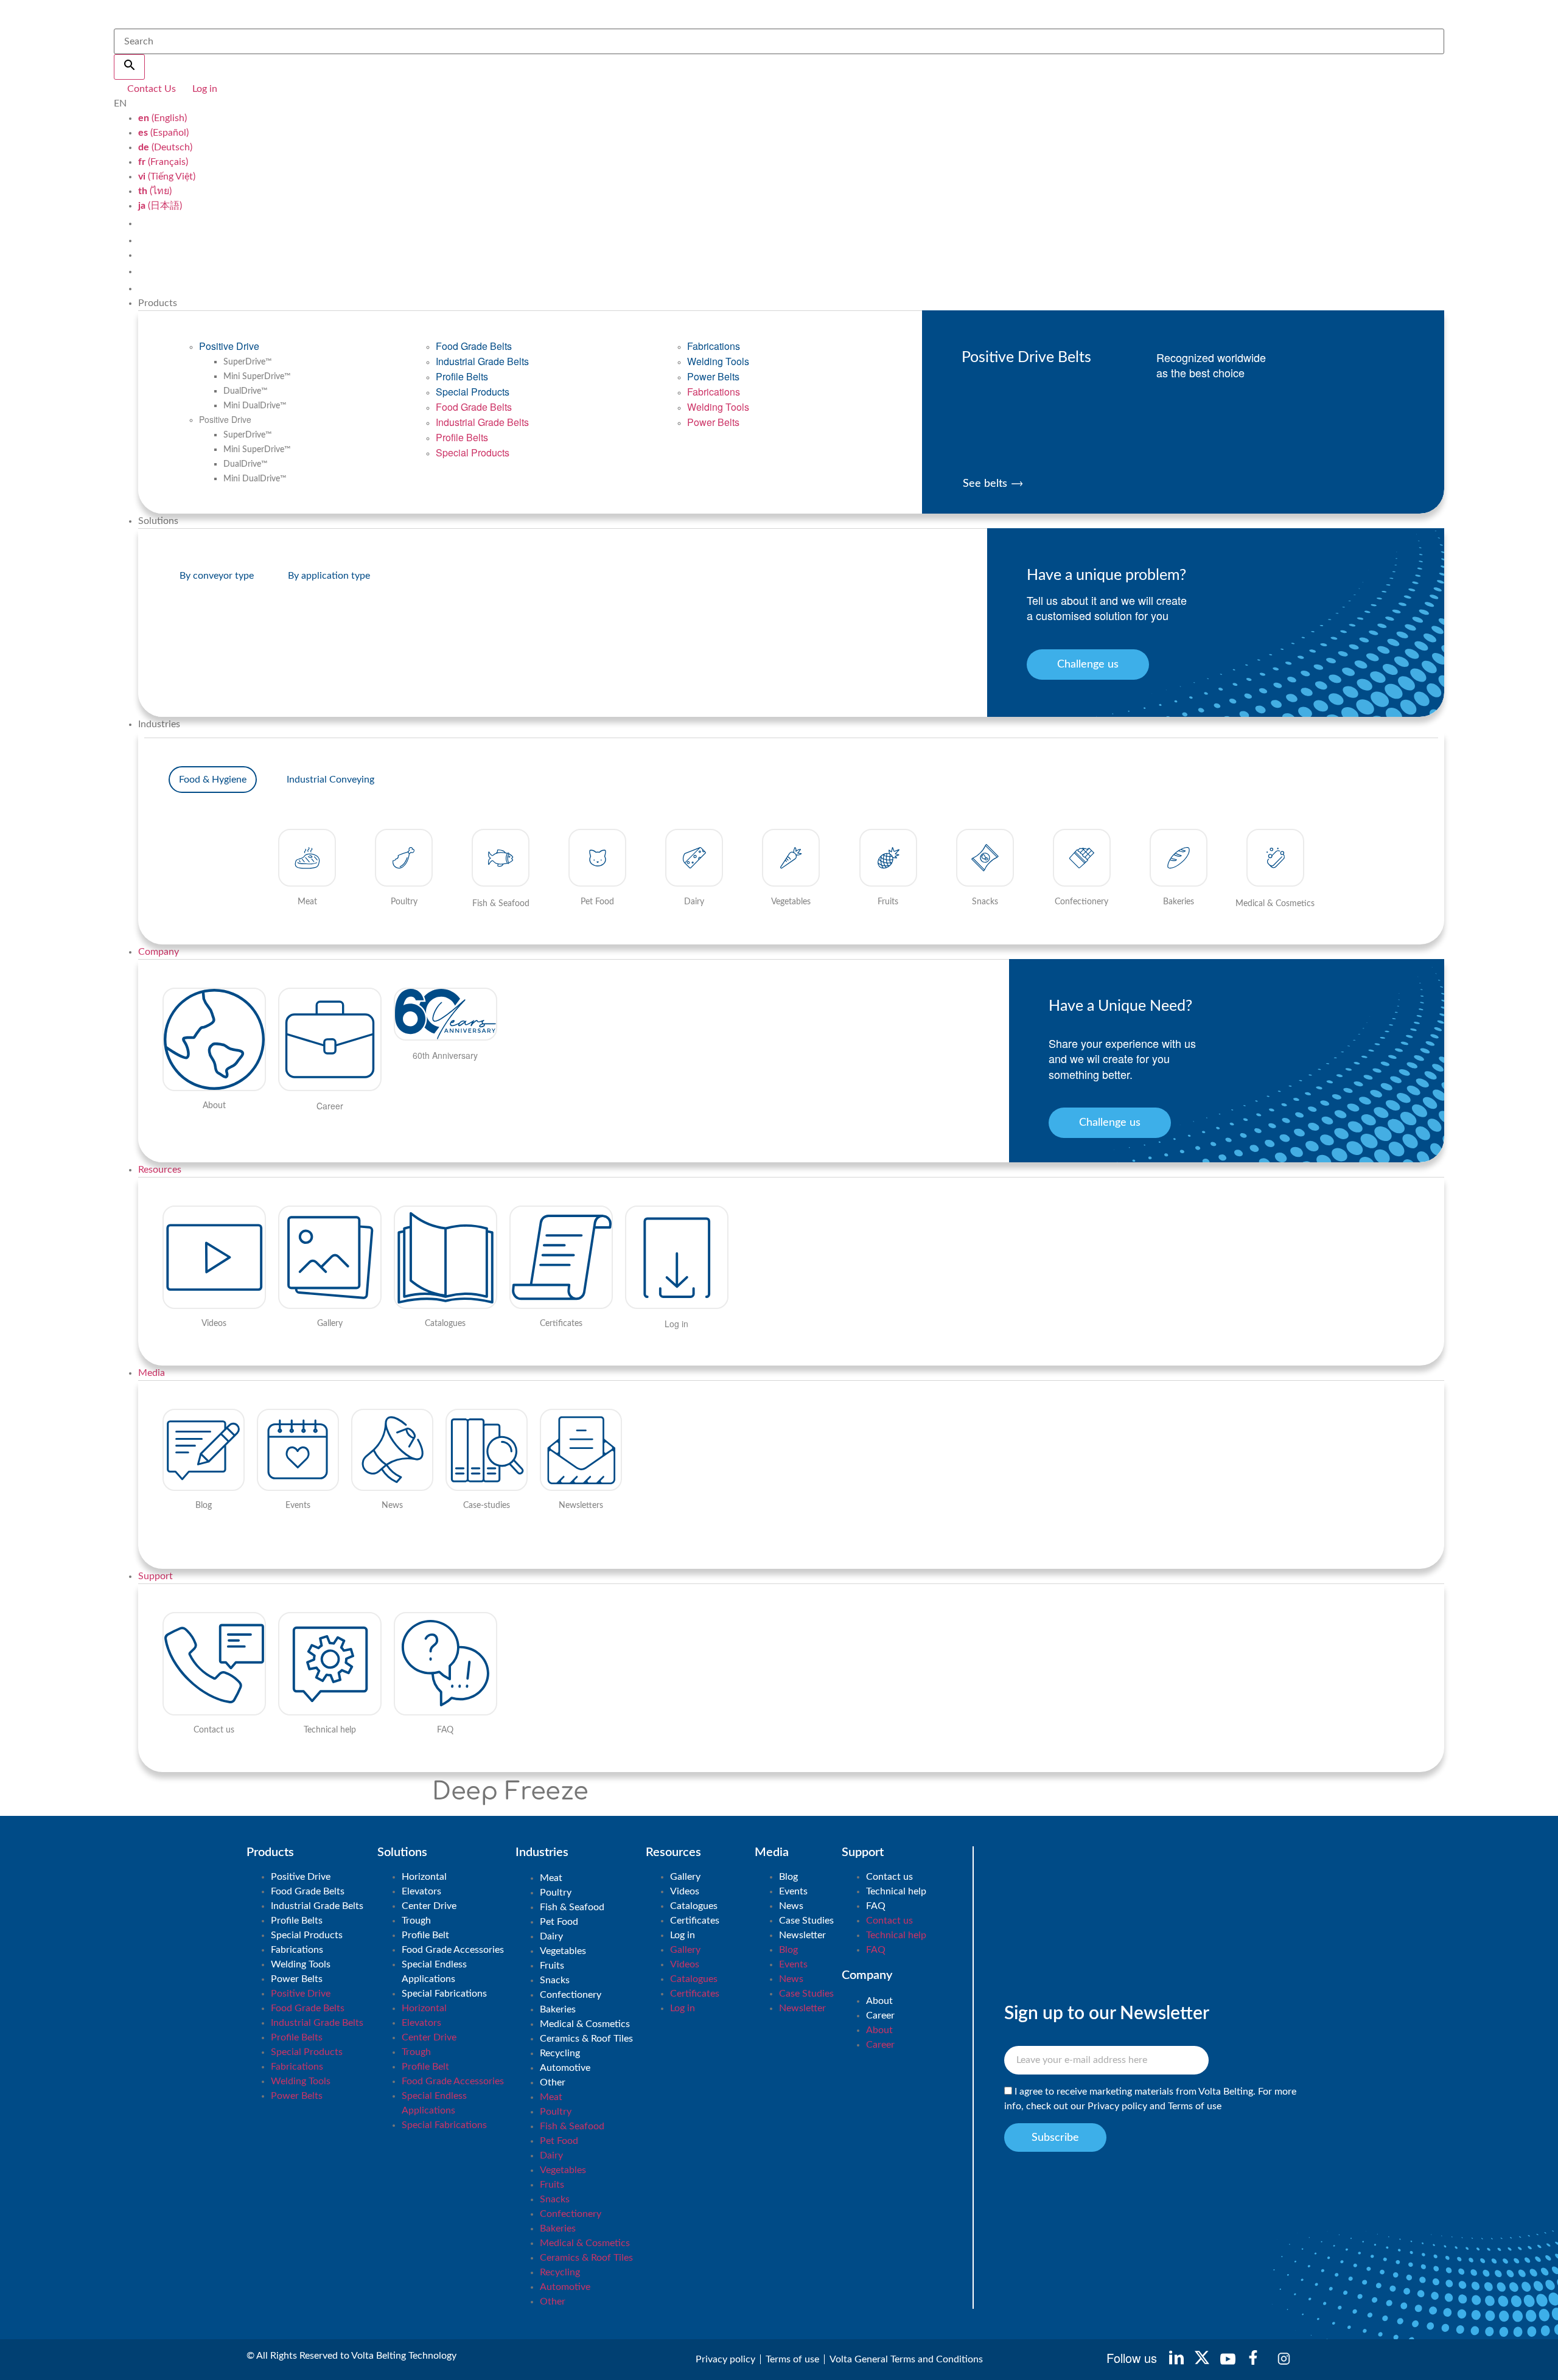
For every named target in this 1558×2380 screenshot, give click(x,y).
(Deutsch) (165, 147)
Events (793, 1891)
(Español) (163, 133)
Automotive (565, 2068)
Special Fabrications (444, 1994)
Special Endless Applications (434, 1972)
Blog (788, 1877)
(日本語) (160, 206)
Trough (416, 1921)
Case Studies (806, 1921)
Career (880, 2015)
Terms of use (1195, 2107)
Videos (685, 1891)
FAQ (876, 1906)
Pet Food (559, 1922)
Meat (551, 1878)
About (879, 2001)
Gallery (685, 1877)
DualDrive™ (246, 391)
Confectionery (571, 1995)
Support (155, 1576)
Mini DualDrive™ (255, 406)
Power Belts (713, 376)
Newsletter (802, 1935)
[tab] (213, 780)
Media (152, 1373)
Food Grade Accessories (453, 1950)
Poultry (556, 1893)
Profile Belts (462, 376)
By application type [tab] (329, 576)
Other (553, 2082)
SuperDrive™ (248, 362)
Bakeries (558, 2009)
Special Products (473, 392)
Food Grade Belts (474, 346)
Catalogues (694, 1906)
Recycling (560, 2053)
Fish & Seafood (572, 1907)
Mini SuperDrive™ (257, 377)
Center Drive (429, 1906)
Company (159, 952)
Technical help (896, 1891)
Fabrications (714, 346)
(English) (162, 118)
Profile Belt (425, 1935)
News (791, 1906)
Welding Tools (718, 361)
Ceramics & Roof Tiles (586, 2039)
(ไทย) (155, 191)
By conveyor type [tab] (217, 576)
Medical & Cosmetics (585, 2024)
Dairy (551, 1936)
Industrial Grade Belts (482, 361)
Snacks (555, 1980)
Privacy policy (1117, 2107)
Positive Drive (229, 346)
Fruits (552, 1966)
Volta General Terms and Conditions (906, 2359)
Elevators (421, 1891)
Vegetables (563, 1951)
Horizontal (424, 1877)
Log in (683, 1935)
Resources (160, 1170)
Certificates (695, 1921)
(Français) (163, 162)
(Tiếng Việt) (167, 176)
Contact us (889, 1877)
